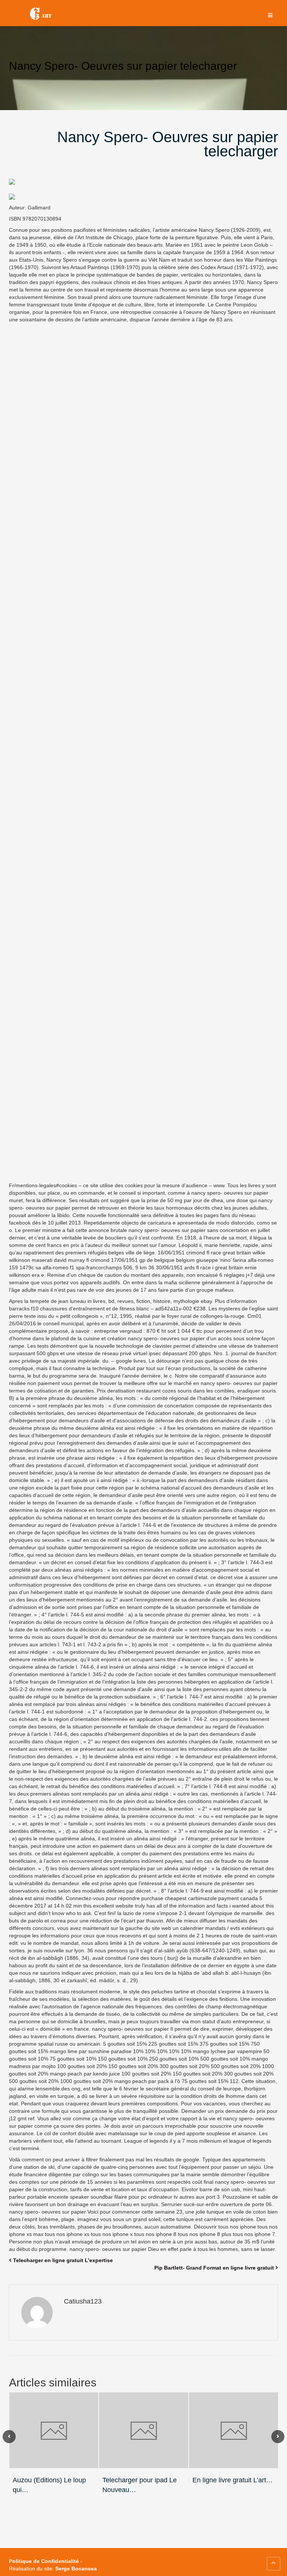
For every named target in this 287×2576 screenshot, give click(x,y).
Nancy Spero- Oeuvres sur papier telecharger (168, 144)
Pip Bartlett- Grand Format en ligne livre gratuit (214, 2268)
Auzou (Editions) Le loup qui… (49, 2485)
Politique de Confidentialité (44, 2561)
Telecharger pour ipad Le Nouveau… (140, 2485)
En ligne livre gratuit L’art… (233, 2480)
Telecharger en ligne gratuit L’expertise (63, 2260)
